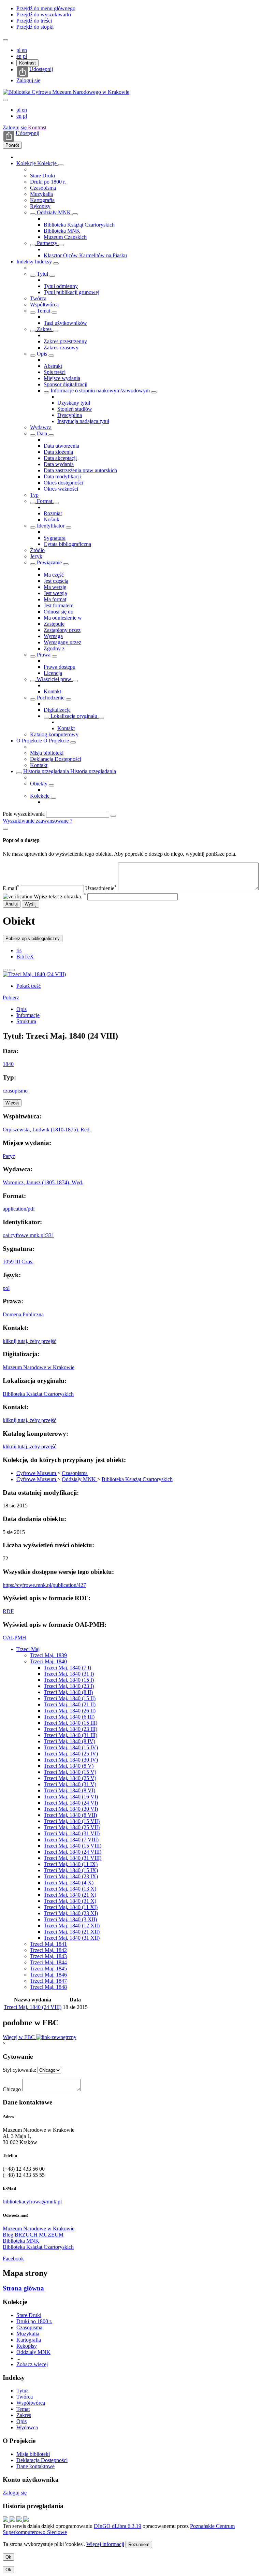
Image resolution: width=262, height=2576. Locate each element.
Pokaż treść (29, 986)
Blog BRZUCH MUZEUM (33, 2235)
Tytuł (42, 274)
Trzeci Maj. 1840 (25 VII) (72, 1827)
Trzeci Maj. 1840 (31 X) (70, 1901)
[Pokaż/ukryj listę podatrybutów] (33, 276)
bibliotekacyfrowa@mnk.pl (32, 2202)
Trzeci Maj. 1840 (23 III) (70, 1729)
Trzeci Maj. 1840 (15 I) (69, 1680)
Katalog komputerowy (54, 734)
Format (45, 501)
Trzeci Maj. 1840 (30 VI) (71, 1809)
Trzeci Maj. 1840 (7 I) (67, 1668)
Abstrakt (53, 366)
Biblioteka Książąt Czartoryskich (79, 225)
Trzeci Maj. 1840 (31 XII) (72, 1938)
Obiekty (39, 784)
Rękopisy (40, 206)
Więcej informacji (105, 2544)
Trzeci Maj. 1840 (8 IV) (69, 1741)
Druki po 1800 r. (48, 182)
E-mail (11, 888)
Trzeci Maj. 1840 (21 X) (70, 1895)
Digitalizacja (57, 710)
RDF (8, 1611)
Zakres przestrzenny (65, 341)
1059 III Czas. (18, 1262)
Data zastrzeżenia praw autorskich (80, 470)
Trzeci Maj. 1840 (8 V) (69, 1766)
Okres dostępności (63, 483)
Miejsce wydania (62, 378)
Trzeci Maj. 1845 (48, 1969)
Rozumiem (139, 2544)
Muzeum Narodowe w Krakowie (39, 1367)
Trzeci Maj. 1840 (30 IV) (71, 1760)
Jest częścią (56, 581)
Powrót (12, 145)
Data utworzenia (61, 446)
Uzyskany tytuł (74, 403)
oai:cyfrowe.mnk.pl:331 (28, 1235)
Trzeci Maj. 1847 (48, 1981)
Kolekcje (27, 163)
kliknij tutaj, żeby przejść (30, 1341)
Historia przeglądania (47, 771)
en (24, 50)
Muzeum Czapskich (65, 237)
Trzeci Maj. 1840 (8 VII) (70, 1815)
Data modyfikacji (62, 476)
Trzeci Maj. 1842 (48, 1950)
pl (19, 50)
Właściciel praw (54, 679)
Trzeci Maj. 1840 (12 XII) (72, 1926)
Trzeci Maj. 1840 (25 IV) (71, 1754)
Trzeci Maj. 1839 (48, 1655)
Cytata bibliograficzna (67, 544)
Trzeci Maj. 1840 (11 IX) (71, 1864)
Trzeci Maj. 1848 (48, 1987)
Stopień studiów (75, 409)
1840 (8, 1064)
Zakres (44, 329)
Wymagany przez (62, 642)
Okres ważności (61, 489)
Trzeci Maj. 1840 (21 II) (70, 1704)
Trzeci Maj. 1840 (48, 1661)
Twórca (38, 298)
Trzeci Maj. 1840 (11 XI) (71, 1907)
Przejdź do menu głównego (46, 8)
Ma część (54, 575)
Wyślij (31, 904)
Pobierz (11, 997)
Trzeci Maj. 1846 (48, 1975)
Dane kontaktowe (35, 2466)
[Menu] (5, 40)
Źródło (37, 550)
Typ (34, 495)
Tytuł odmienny (61, 286)
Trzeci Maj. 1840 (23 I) (69, 1686)
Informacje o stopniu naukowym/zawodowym (100, 390)
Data (42, 433)
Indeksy (26, 262)
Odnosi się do (59, 612)
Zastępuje (54, 624)
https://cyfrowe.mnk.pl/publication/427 (44, 1585)
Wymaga (53, 636)
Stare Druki (42, 176)
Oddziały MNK (54, 212)
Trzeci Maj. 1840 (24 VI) (71, 1803)
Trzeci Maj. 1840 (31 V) (70, 1784)
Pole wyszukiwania (24, 814)
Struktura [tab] (26, 1021)
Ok (8, 2557)
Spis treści (55, 372)
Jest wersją (55, 593)
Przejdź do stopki (35, 27)
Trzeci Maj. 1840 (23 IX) (71, 1876)
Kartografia (42, 200)
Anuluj (12, 904)
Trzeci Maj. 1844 (48, 1962)
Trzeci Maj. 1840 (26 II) (70, 1711)
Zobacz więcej (32, 2364)
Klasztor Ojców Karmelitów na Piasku (85, 255)
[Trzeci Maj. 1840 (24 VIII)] (34, 974)
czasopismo (15, 1091)
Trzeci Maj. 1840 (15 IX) (71, 1870)
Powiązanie (49, 562)
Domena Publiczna (23, 1314)
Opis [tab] (21, 1009)
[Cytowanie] (12, 970)
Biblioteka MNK (62, 231)
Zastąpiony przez (62, 630)
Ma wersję (55, 587)
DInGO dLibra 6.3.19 (118, 2526)
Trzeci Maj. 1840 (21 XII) (72, 1932)
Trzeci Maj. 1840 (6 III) (69, 1717)
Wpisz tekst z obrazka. (60, 896)
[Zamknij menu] (5, 100)
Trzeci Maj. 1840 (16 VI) (71, 1797)
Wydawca (41, 427)
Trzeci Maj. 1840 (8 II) (68, 1692)
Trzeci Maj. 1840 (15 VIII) (72, 1846)
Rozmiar (53, 513)
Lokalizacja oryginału (74, 716)
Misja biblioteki (47, 753)
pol (6, 1288)
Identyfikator (51, 526)
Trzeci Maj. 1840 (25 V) (70, 1778)
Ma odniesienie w (63, 618)
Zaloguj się (28, 80)
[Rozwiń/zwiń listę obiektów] (61, 165)
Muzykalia (41, 194)
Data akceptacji (60, 458)
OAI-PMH (14, 1638)
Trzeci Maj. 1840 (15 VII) (72, 1821)
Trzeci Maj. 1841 (48, 1944)
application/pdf (19, 1209)
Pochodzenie (51, 698)
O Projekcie (30, 741)
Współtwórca (44, 305)
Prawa (44, 655)
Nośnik (52, 519)
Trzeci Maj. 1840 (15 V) (70, 1772)
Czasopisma (43, 188)
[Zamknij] (5, 829)
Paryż (9, 1156)
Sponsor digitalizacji (65, 384)
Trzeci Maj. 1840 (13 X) (70, 1889)
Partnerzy (47, 243)
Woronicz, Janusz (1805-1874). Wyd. (43, 1182)
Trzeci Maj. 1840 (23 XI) (71, 1913)
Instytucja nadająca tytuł (83, 421)
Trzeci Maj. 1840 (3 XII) (70, 1919)
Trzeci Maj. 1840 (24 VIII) (72, 1852)
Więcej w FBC (19, 2037)
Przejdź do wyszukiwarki (44, 15)
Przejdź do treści (34, 21)
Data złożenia (58, 452)
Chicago (12, 2089)
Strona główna (23, 2288)
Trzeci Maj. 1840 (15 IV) (71, 1747)
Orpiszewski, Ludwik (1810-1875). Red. (47, 1130)
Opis (42, 354)
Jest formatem (59, 605)
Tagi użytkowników (65, 323)
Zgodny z (54, 648)
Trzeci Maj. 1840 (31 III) (70, 1735)
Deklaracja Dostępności (56, 759)
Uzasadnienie (101, 888)
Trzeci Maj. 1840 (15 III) (70, 1723)
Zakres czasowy (61, 348)
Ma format (55, 599)
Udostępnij (41, 69)
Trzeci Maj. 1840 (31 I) (69, 1674)
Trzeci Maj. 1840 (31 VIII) (72, 1858)
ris (19, 950)
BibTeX (25, 957)
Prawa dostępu (60, 667)
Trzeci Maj (28, 1649)
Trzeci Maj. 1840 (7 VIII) (71, 1840)
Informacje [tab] (28, 1015)
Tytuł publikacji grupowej (71, 292)
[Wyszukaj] (113, 816)
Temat (43, 311)
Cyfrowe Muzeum (37, 1473)
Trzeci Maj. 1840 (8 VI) (69, 1790)
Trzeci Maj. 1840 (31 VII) (72, 1833)
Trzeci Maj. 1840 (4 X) (69, 1883)
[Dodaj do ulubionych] (5, 970)
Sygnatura (55, 538)
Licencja (53, 673)
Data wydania (59, 464)
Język (36, 556)
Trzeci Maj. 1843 (48, 1956)
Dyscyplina (70, 415)
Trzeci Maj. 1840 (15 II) (70, 1698)
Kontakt (52, 691)
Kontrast (27, 63)
